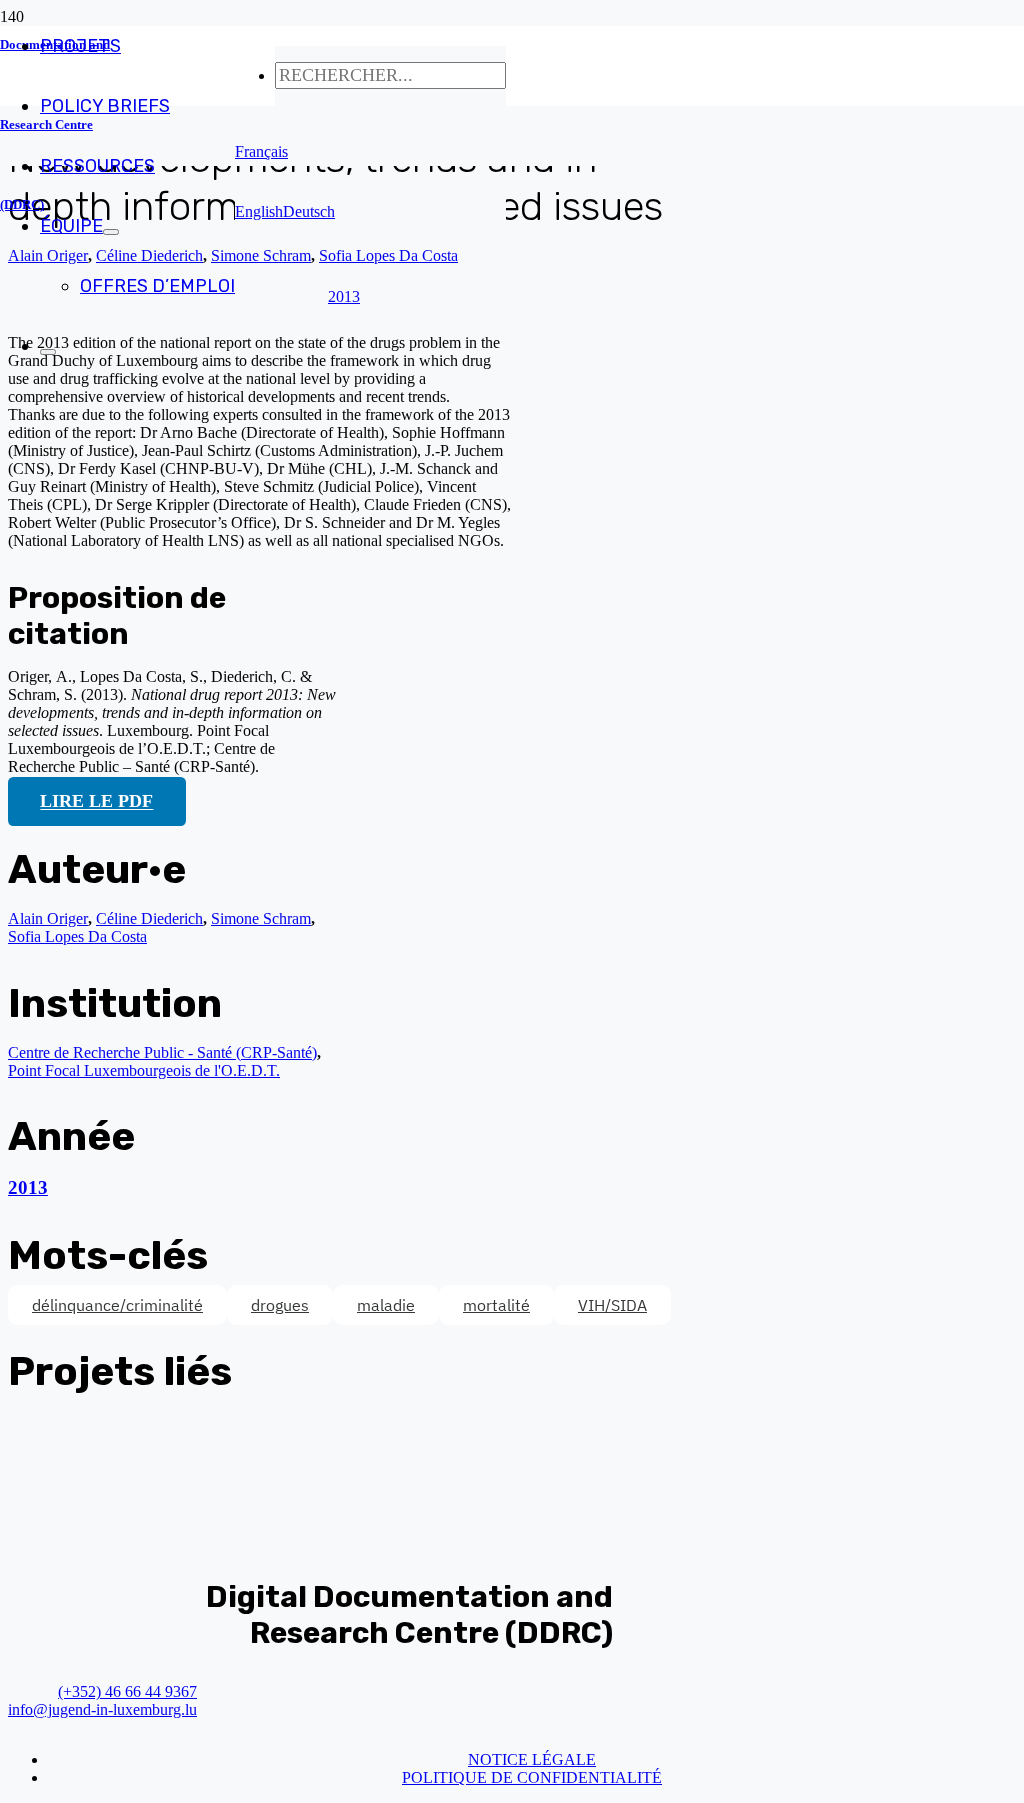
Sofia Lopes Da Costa (77, 936)
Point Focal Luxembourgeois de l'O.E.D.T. (144, 1070)
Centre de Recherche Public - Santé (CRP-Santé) (162, 1052)
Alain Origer (48, 918)
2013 (28, 1187)
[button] (261, 151)
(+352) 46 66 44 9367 (127, 1691)
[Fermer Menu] (48, 352)
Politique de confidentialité (532, 1777)
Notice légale (532, 1759)
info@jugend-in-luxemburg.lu (102, 1709)
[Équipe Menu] (111, 232)
